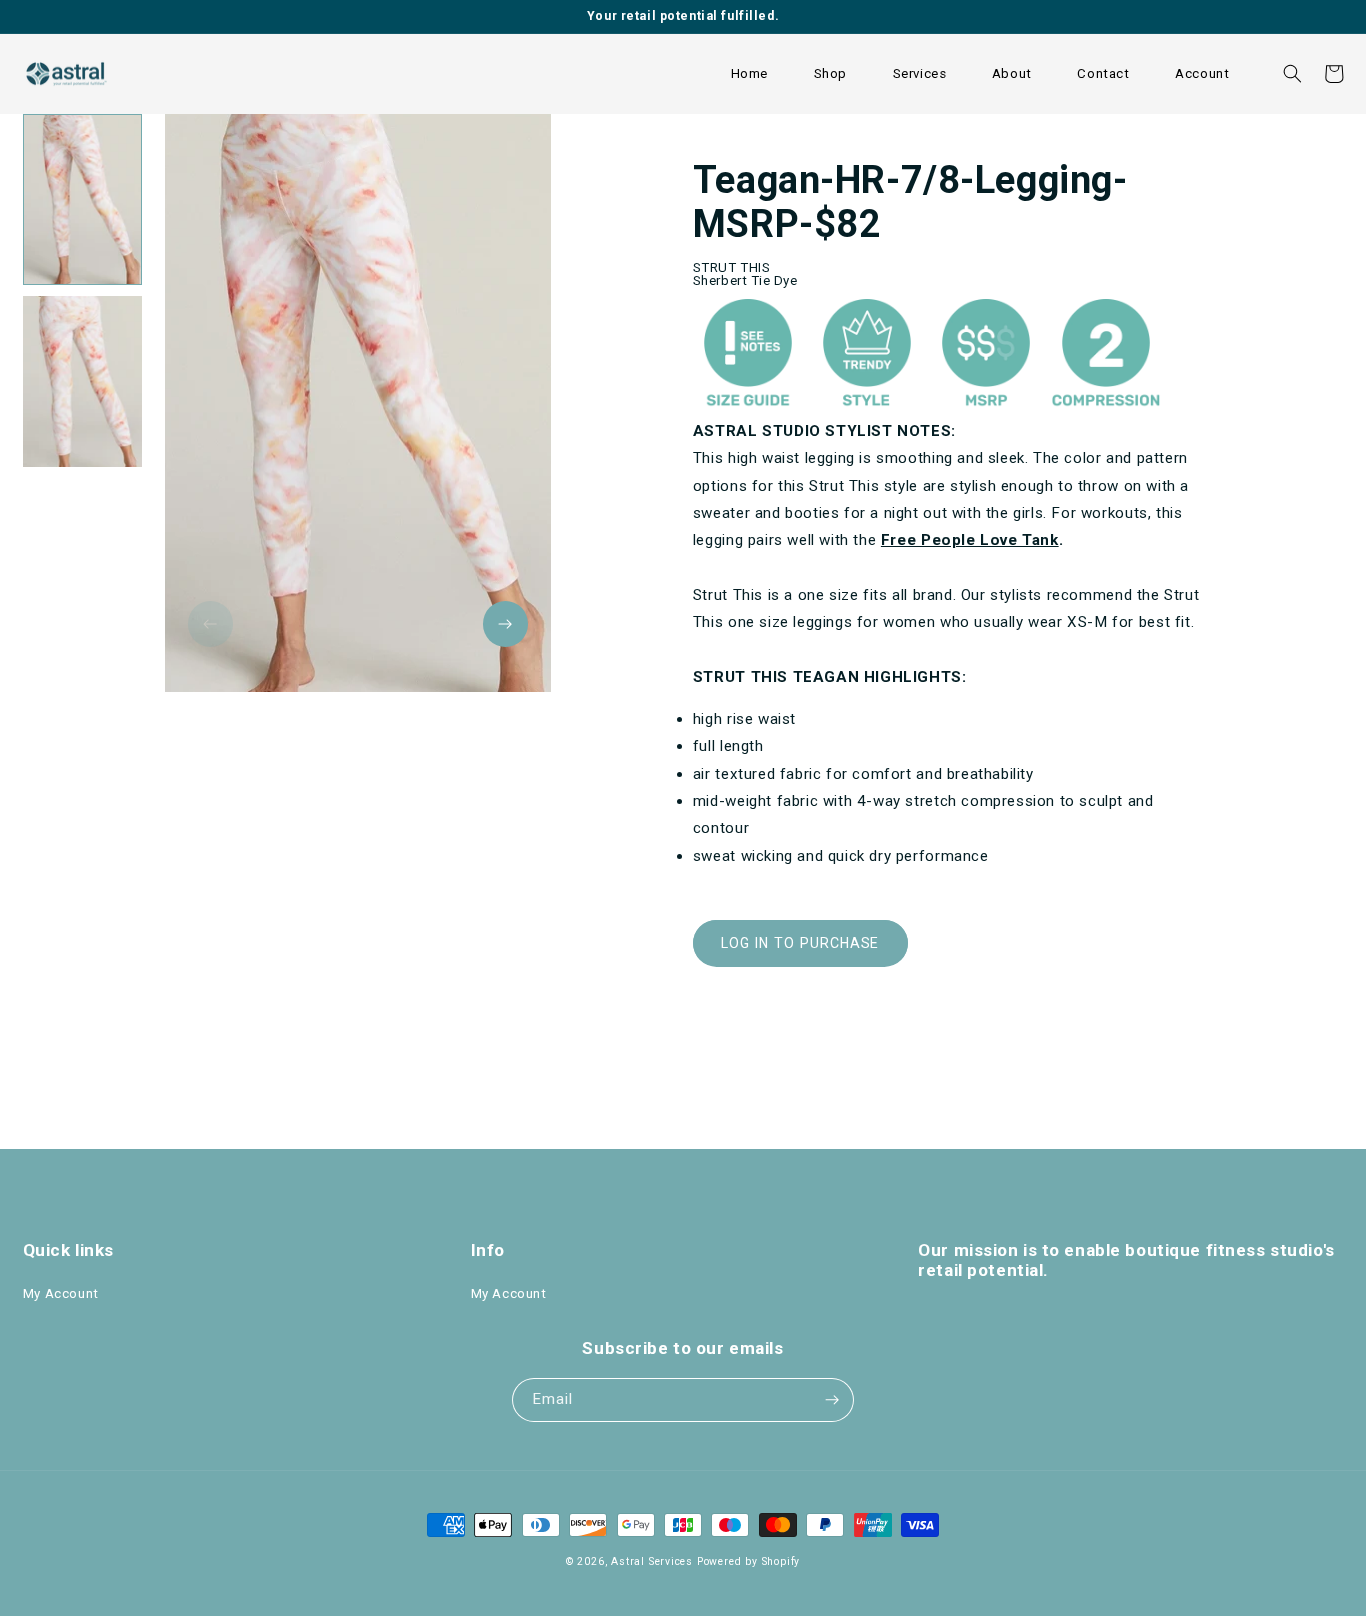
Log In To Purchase (800, 943)
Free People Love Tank (970, 540)
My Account (61, 1293)
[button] (830, 74)
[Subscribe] (832, 1400)
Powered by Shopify (748, 1561)
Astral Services (652, 1561)
